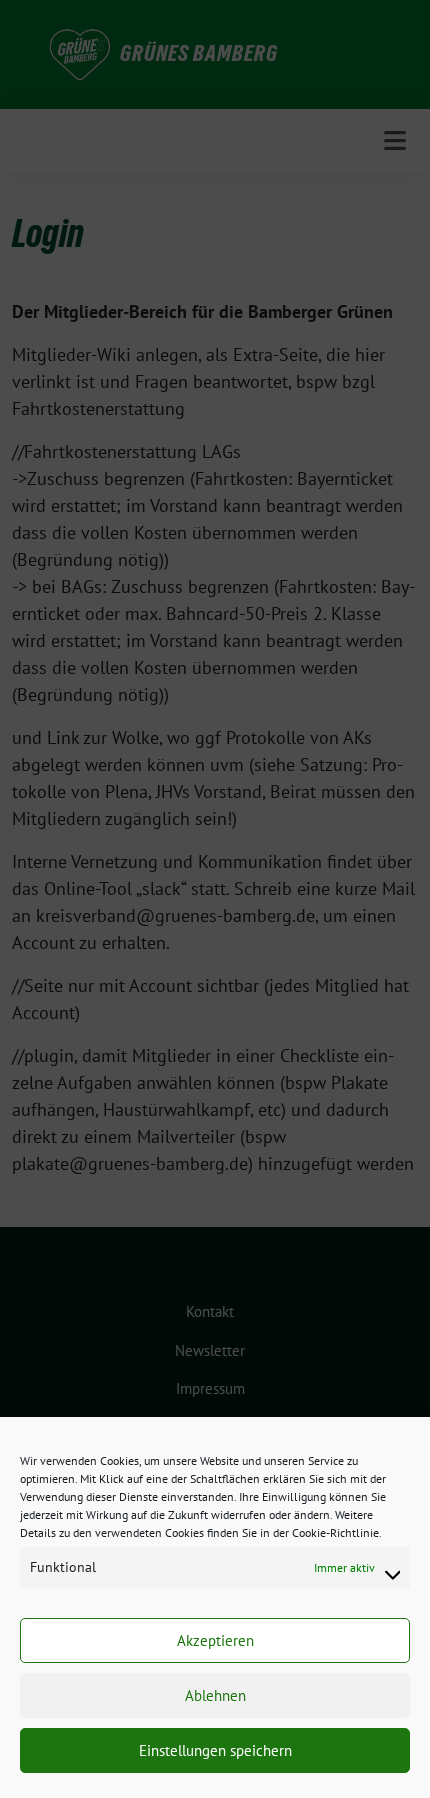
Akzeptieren (215, 1640)
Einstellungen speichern (215, 1750)
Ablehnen (215, 1695)
